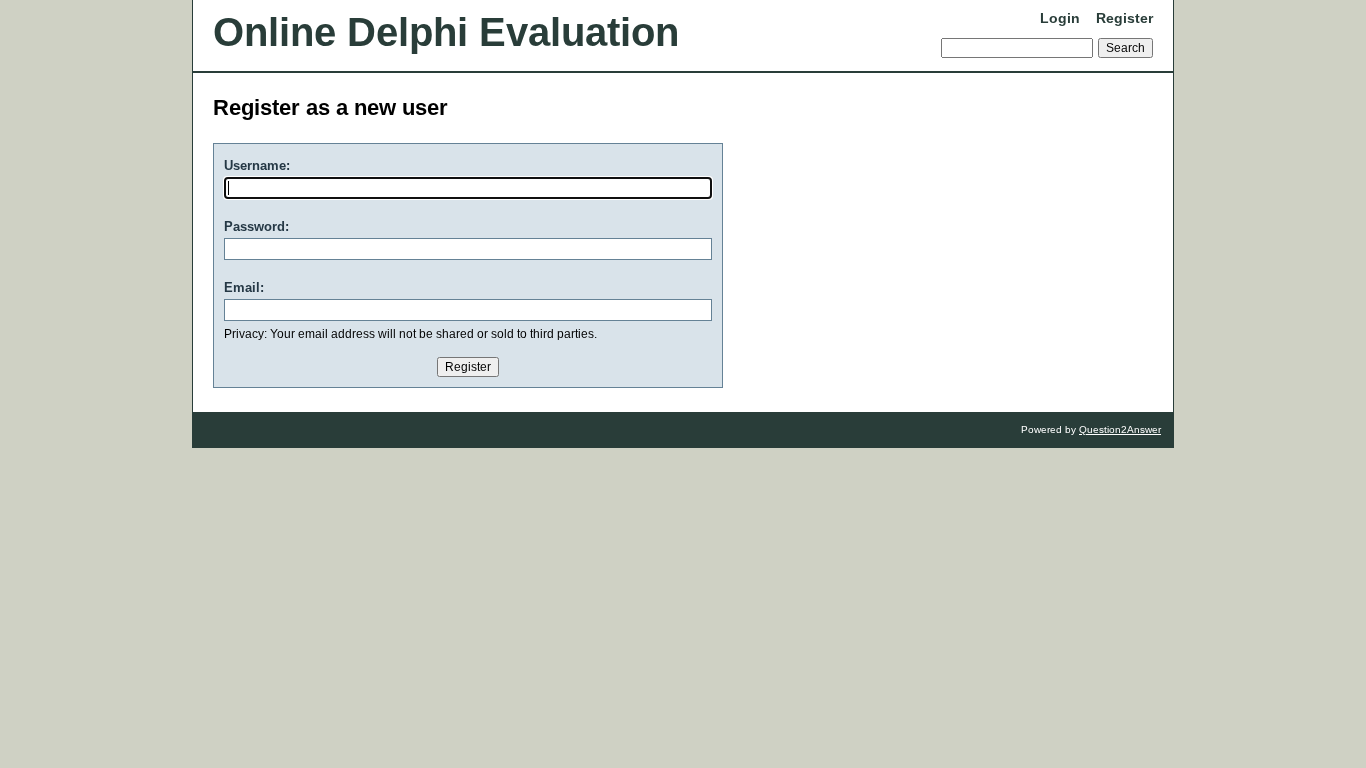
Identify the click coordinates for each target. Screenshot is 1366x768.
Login (1060, 18)
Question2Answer (1120, 429)
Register (1124, 18)
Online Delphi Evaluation (446, 32)
